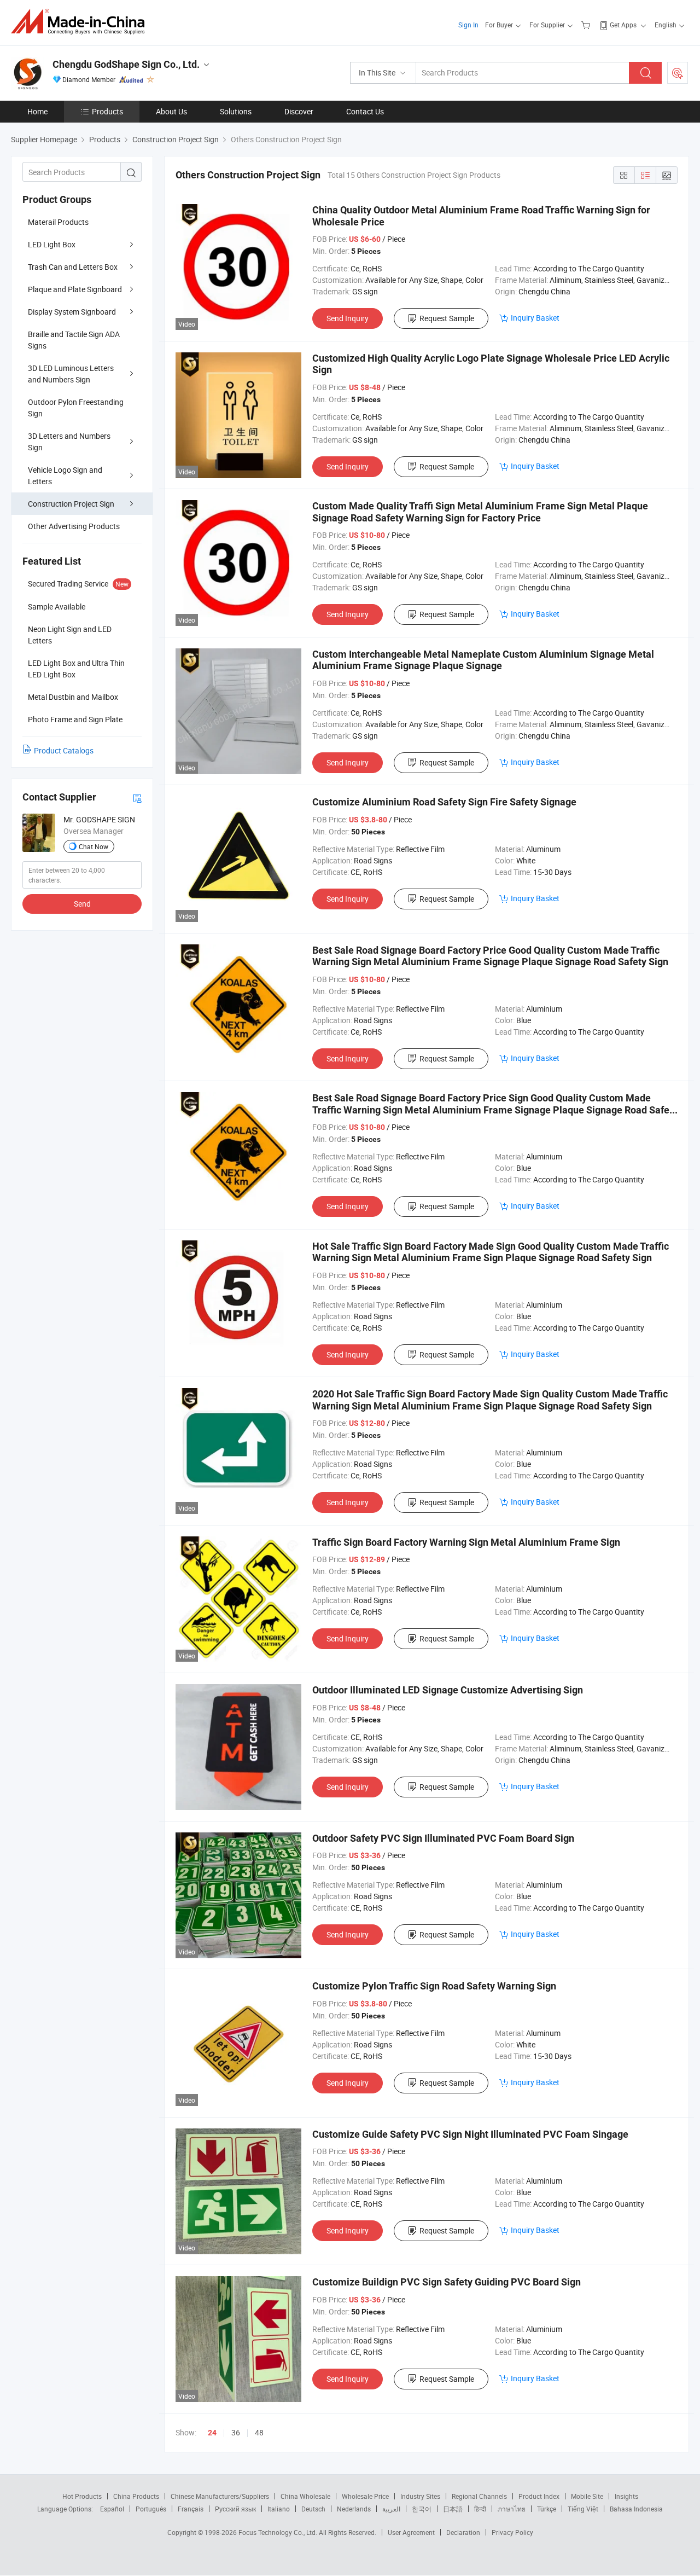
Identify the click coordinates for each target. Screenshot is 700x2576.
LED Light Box (52, 244)
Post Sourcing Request (678, 73)
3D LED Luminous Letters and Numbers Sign (71, 374)
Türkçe (547, 2509)
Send (82, 904)
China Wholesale (305, 2496)
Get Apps (623, 25)
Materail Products (58, 222)
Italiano (279, 2509)
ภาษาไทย (512, 2509)
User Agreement (411, 2532)
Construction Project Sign (71, 504)
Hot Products (82, 2496)
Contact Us (365, 111)
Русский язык (235, 2509)
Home (37, 111)
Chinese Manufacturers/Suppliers (220, 2496)
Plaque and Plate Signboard (75, 289)
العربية (391, 2509)
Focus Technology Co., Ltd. (279, 2532)
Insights (626, 2496)
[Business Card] (137, 797)
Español (112, 2509)
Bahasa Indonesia (636, 2509)
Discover (299, 111)
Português (151, 2509)
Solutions (236, 111)
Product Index (539, 2496)
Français (191, 2509)
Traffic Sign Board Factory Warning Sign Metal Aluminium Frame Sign (466, 1542)
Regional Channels (479, 2496)
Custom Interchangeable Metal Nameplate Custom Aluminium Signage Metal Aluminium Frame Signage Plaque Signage (483, 660)
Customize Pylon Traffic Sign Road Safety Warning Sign (434, 1986)
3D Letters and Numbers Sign (69, 442)
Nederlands (354, 2509)
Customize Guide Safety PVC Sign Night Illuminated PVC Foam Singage (470, 2134)
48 (259, 2432)
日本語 (453, 2509)
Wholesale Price (365, 2496)
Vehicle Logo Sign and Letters (65, 475)
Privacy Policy (512, 2532)
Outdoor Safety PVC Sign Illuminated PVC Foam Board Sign (443, 1838)
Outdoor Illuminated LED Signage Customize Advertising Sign (448, 1690)
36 (236, 2432)
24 (212, 2433)
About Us (171, 111)
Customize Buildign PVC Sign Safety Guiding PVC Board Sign (447, 2282)
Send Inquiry (348, 318)
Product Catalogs (64, 750)
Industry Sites (420, 2496)
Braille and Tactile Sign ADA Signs (74, 340)
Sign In (468, 25)
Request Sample (447, 318)
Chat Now (94, 846)
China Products (136, 2496)
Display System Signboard (72, 312)
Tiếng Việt (583, 2509)
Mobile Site (587, 2496)
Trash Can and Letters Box (73, 267)
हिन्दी (480, 2509)
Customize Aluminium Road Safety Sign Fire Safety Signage (444, 802)
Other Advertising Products (74, 526)
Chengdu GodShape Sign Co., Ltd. (126, 64)
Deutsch (313, 2509)
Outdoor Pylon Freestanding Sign (76, 408)
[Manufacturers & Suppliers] (81, 22)
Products (107, 111)
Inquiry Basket (535, 318)
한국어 (422, 2509)
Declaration (463, 2532)
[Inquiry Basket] (587, 25)
